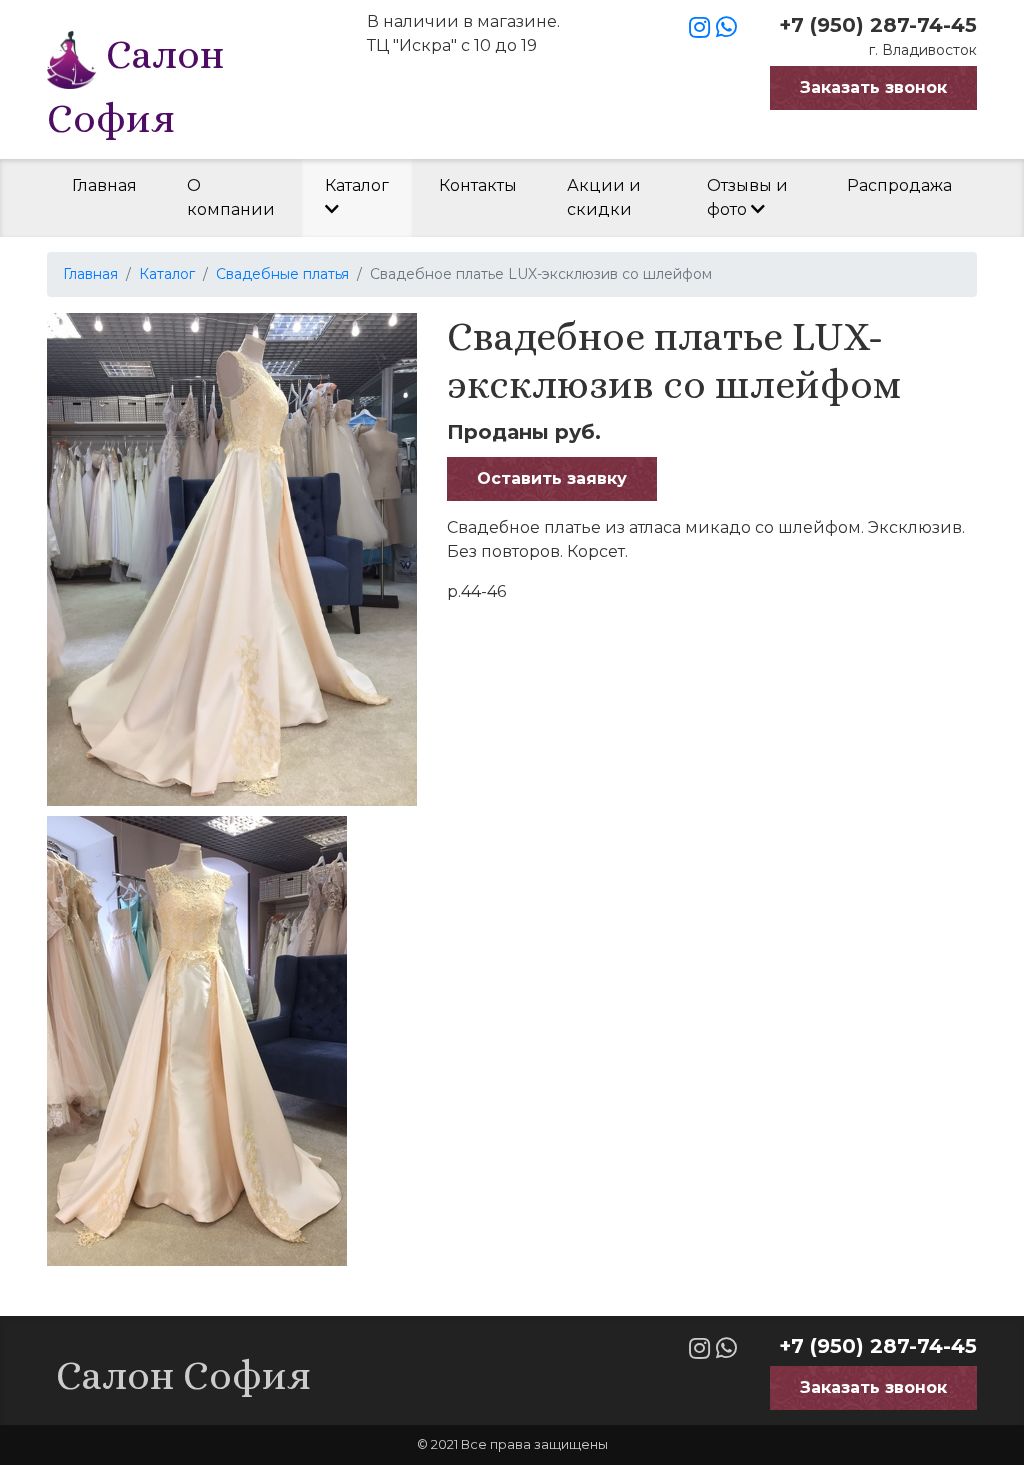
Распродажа (899, 185)
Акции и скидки (604, 197)
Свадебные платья (282, 274)
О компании (231, 197)
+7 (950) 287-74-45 (878, 25)
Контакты (478, 185)
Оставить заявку (552, 478)
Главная (104, 185)
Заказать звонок (873, 87)
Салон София (135, 86)
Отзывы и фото (747, 197)
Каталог (357, 185)
